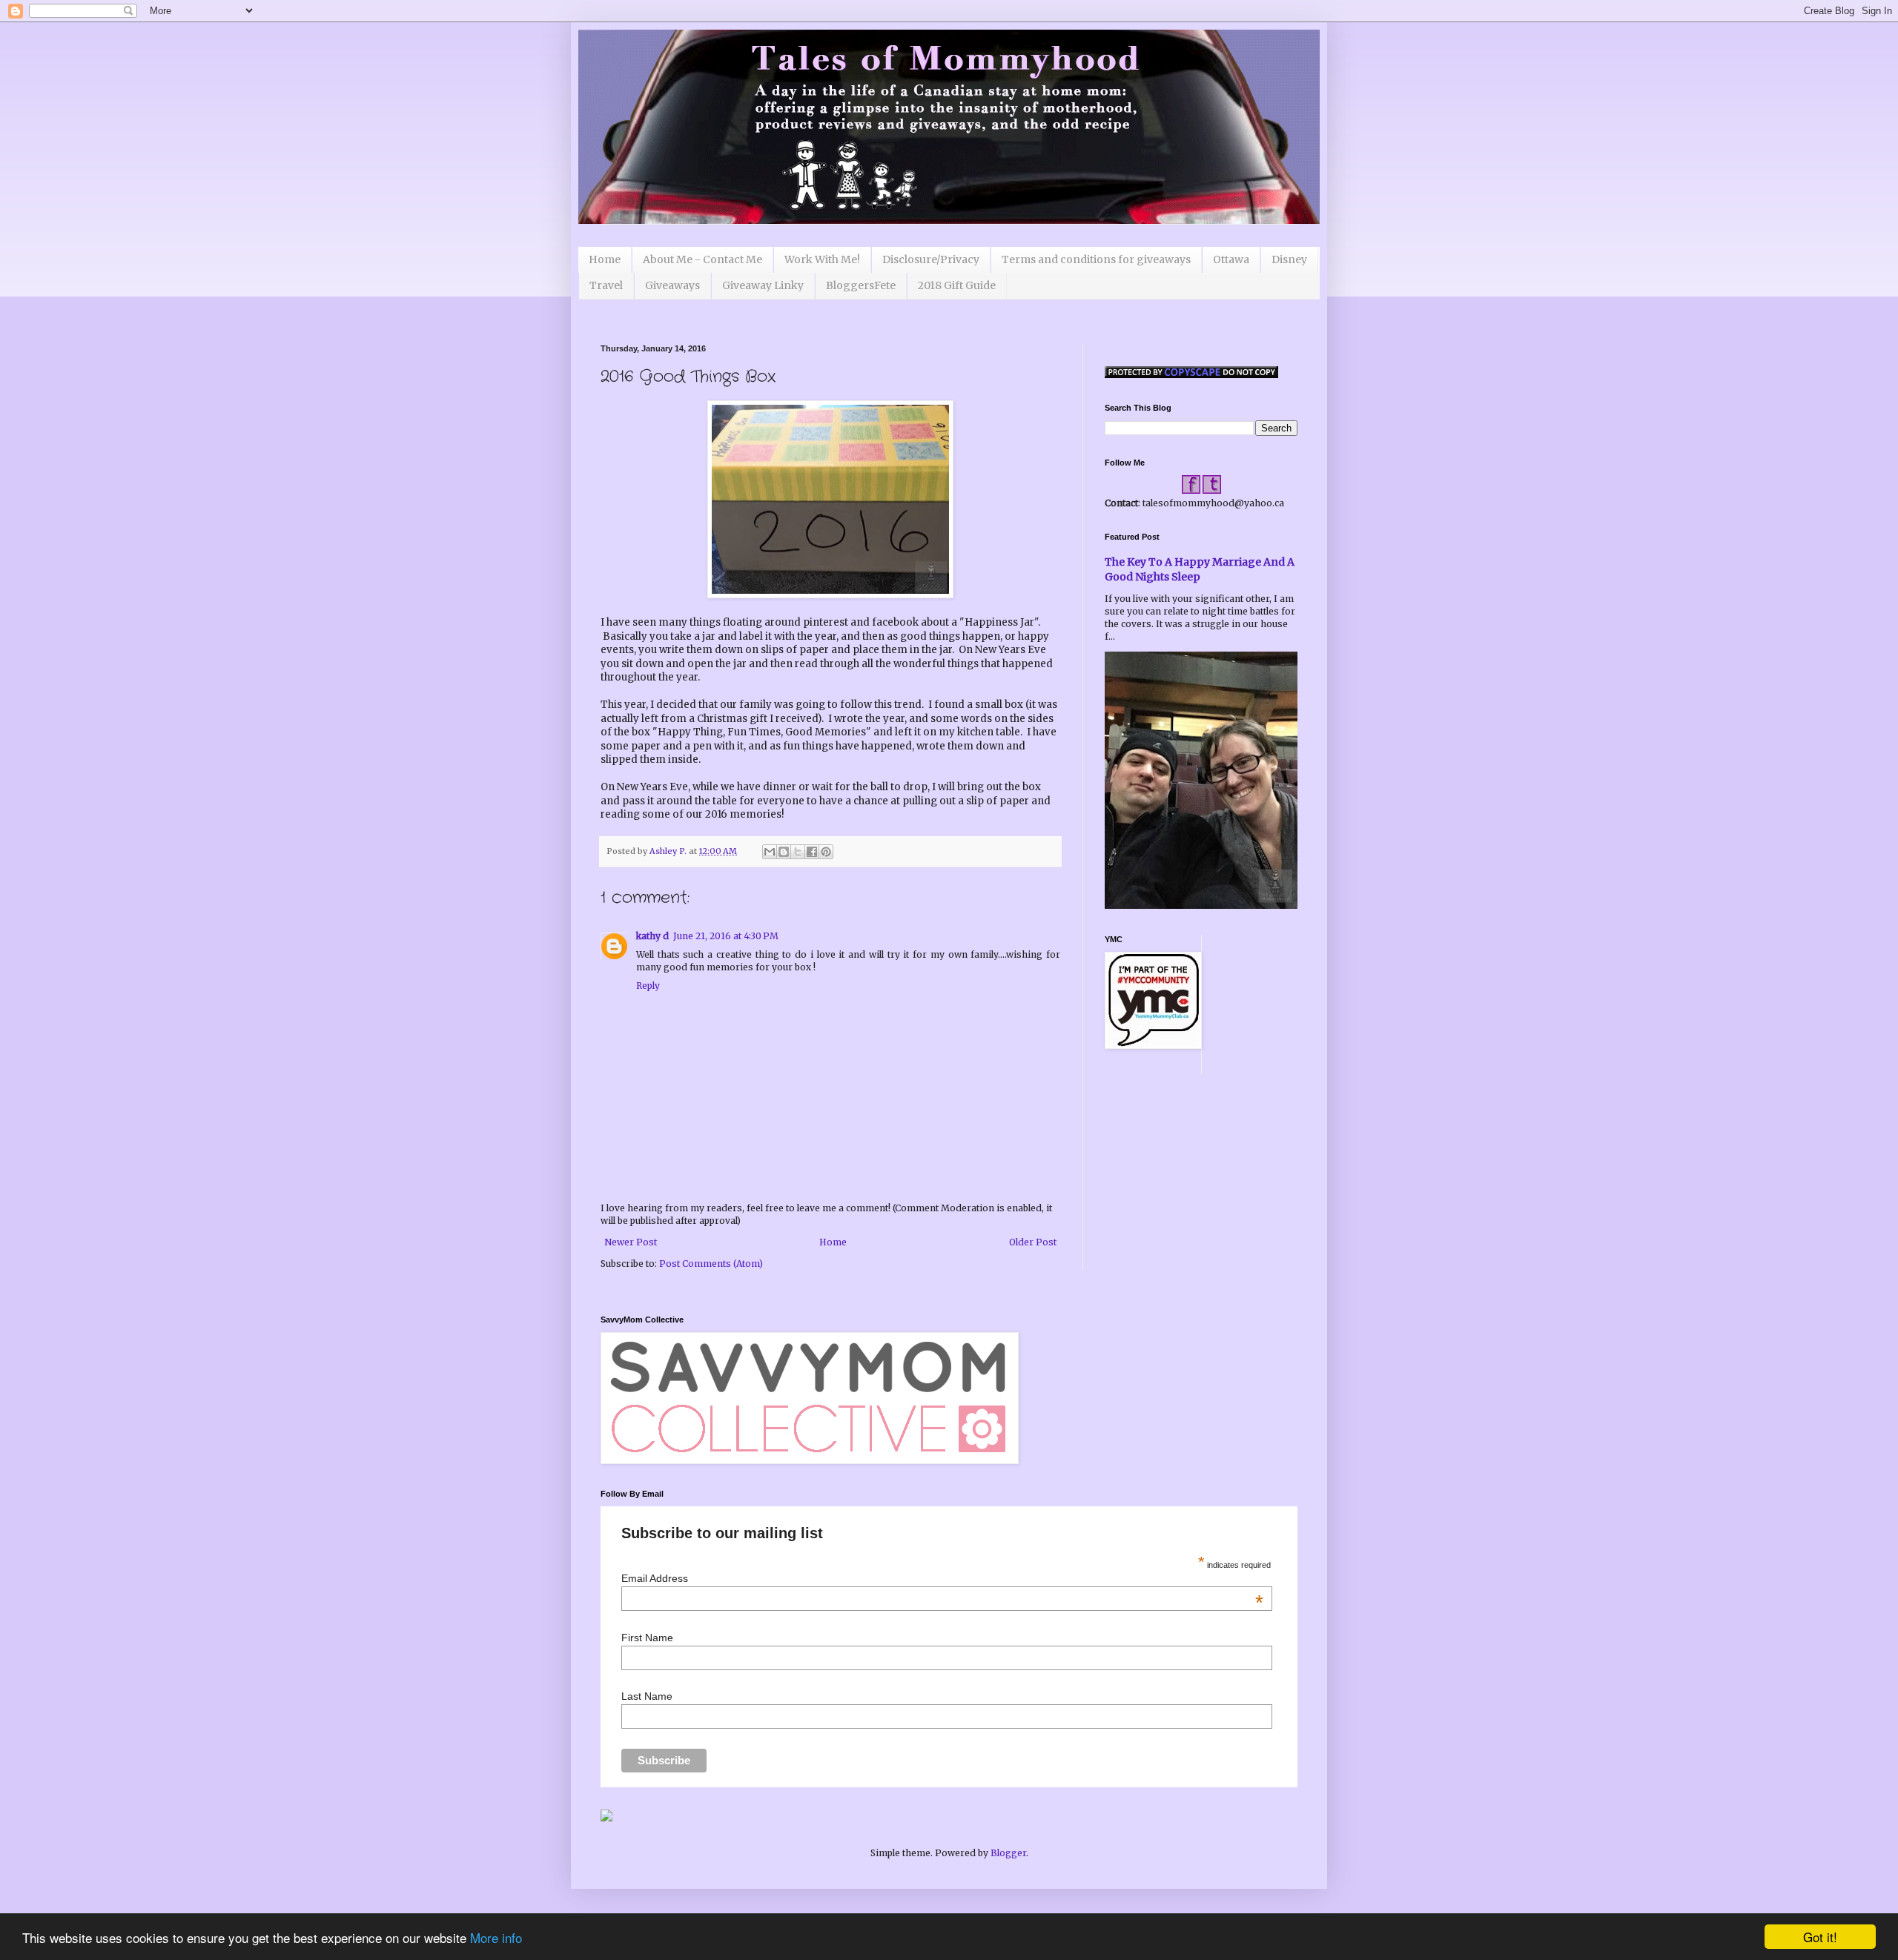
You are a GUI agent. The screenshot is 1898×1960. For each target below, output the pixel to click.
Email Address (942, 1578)
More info (496, 1937)
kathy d (652, 936)
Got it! (1820, 1937)
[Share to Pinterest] (826, 852)
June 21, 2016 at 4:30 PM (726, 936)
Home (605, 259)
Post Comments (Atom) (711, 1264)
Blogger (1008, 1853)
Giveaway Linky (763, 285)
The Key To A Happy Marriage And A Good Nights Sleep (1200, 569)
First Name (647, 1638)
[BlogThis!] (784, 852)
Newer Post (631, 1242)
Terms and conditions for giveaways (1096, 259)
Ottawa (1231, 259)
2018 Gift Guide (957, 285)
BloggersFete (861, 285)
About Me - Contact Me (702, 259)
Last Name (647, 1696)
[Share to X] (798, 852)
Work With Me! (822, 259)
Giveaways (672, 285)
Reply (648, 986)
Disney (1289, 259)
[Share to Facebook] (812, 852)
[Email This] (770, 852)
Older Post (1033, 1242)
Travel (606, 285)
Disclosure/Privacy (931, 259)
